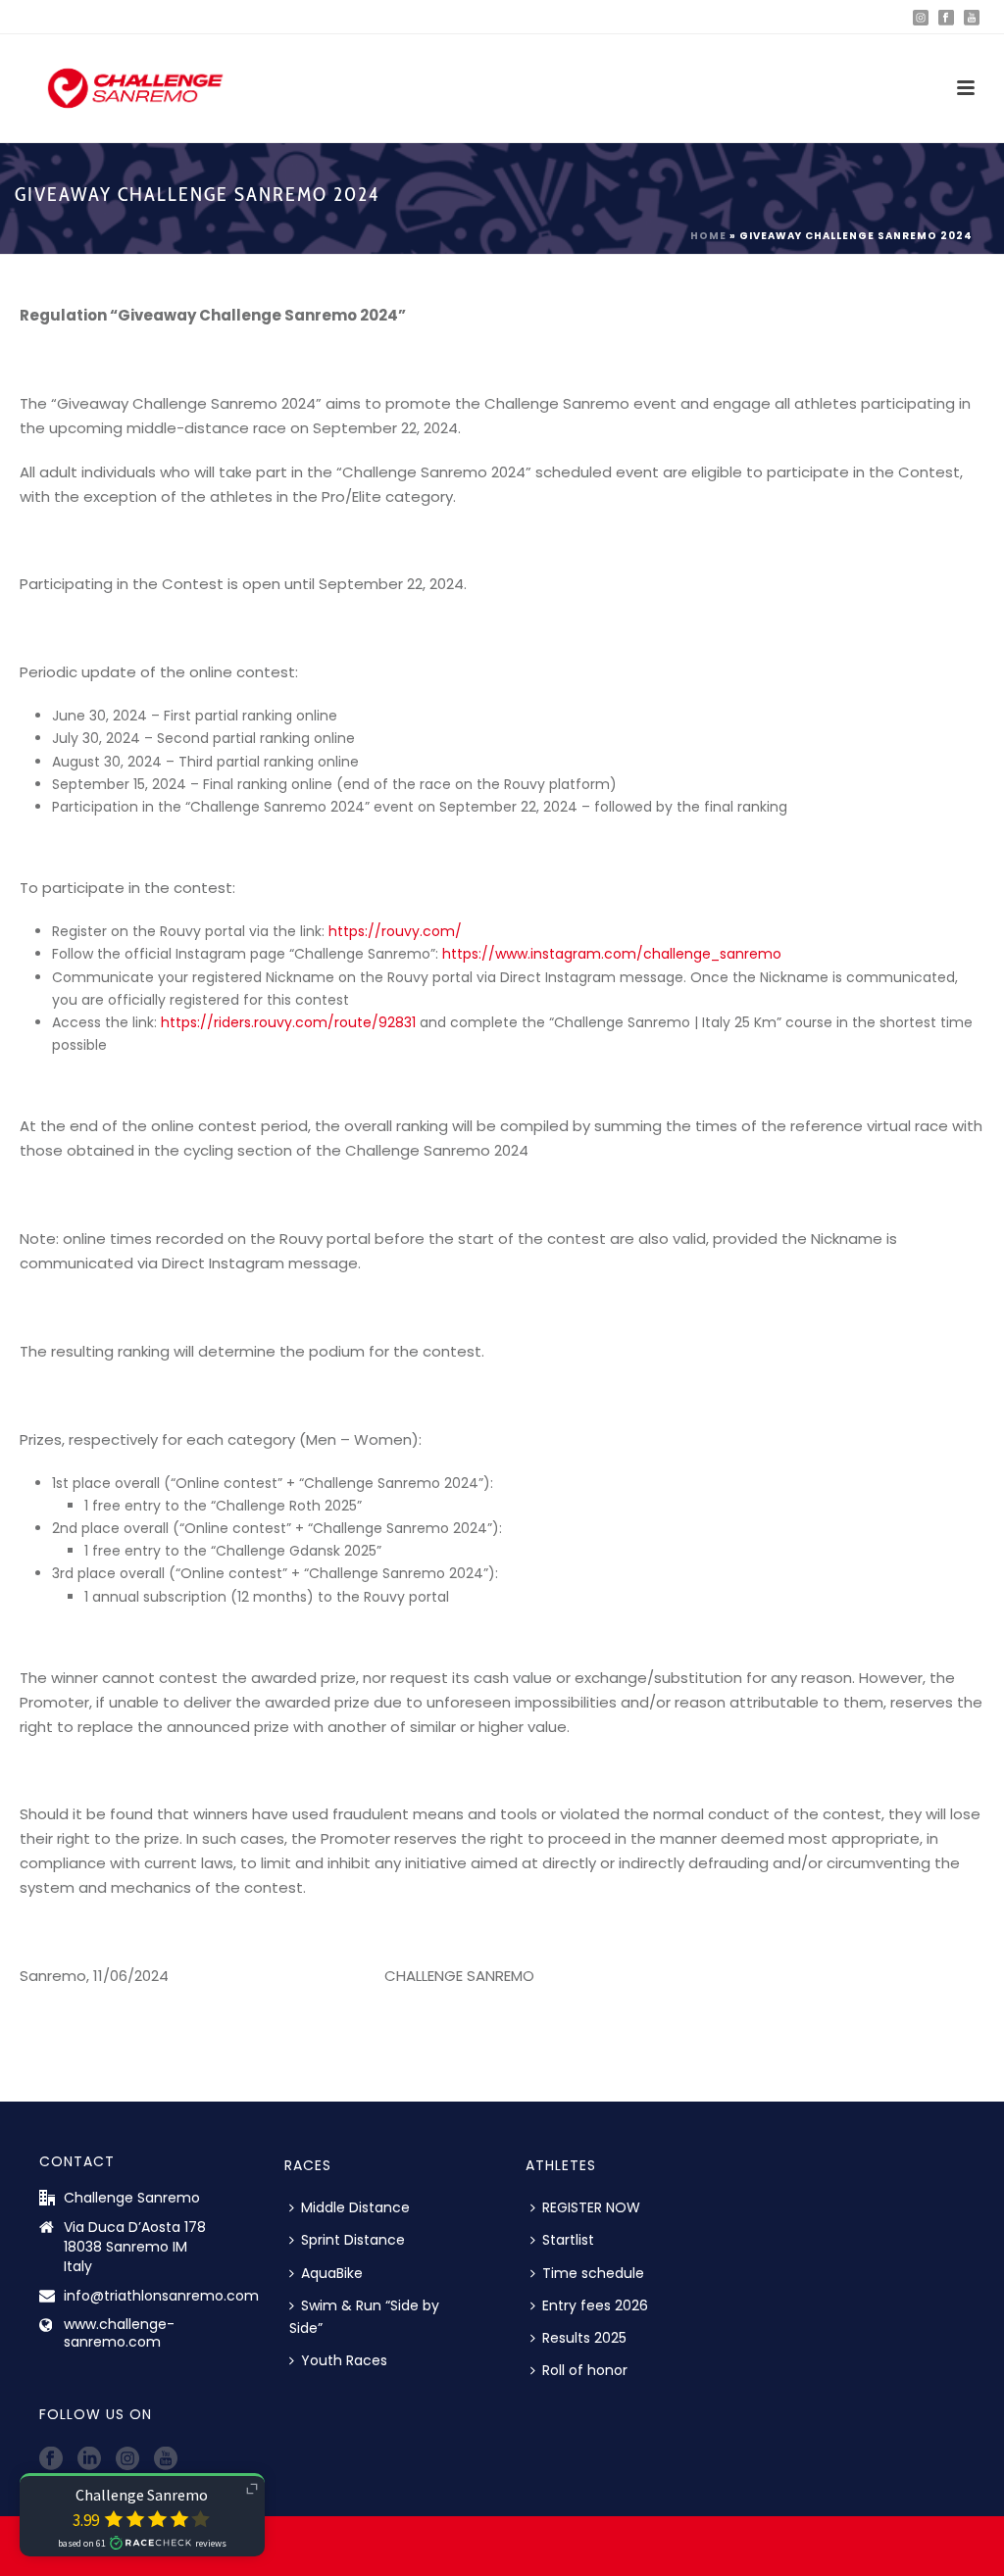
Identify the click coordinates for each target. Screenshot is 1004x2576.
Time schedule (593, 2273)
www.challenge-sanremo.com (119, 2333)
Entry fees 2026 (595, 2305)
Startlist (568, 2240)
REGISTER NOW (591, 2207)
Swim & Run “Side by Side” (364, 2317)
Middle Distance (355, 2207)
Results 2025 (584, 2338)
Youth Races (344, 2360)
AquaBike (332, 2273)
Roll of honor (585, 2370)
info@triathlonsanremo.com (161, 2296)
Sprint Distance (353, 2240)
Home (708, 236)
